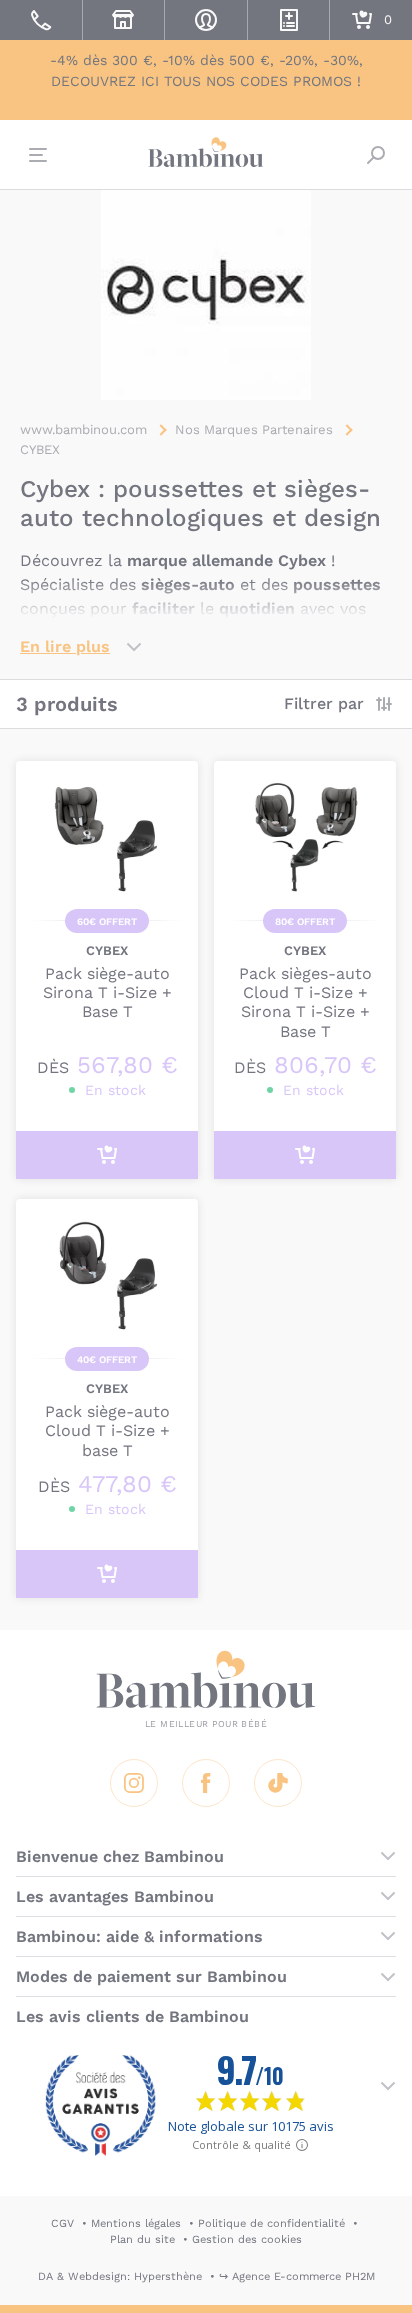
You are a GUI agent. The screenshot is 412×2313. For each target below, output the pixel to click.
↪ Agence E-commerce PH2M (297, 2276)
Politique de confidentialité (271, 2223)
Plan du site (142, 2239)
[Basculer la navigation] (36, 155)
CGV (62, 2223)
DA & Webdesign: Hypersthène (120, 2276)
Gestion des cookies (247, 2239)
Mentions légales (136, 2223)
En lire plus (65, 646)
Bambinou (206, 152)
